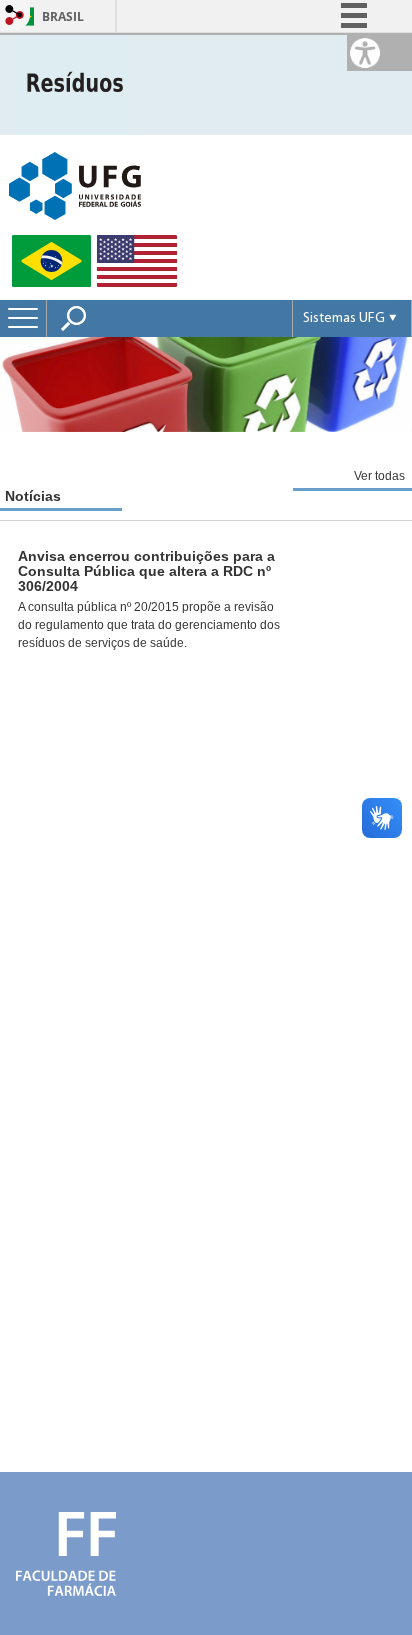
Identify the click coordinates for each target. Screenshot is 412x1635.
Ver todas (379, 476)
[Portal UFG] (75, 184)
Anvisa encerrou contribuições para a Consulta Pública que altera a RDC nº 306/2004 (146, 571)
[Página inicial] (73, 83)
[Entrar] (15, 16)
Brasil (63, 16)
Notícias (33, 496)
